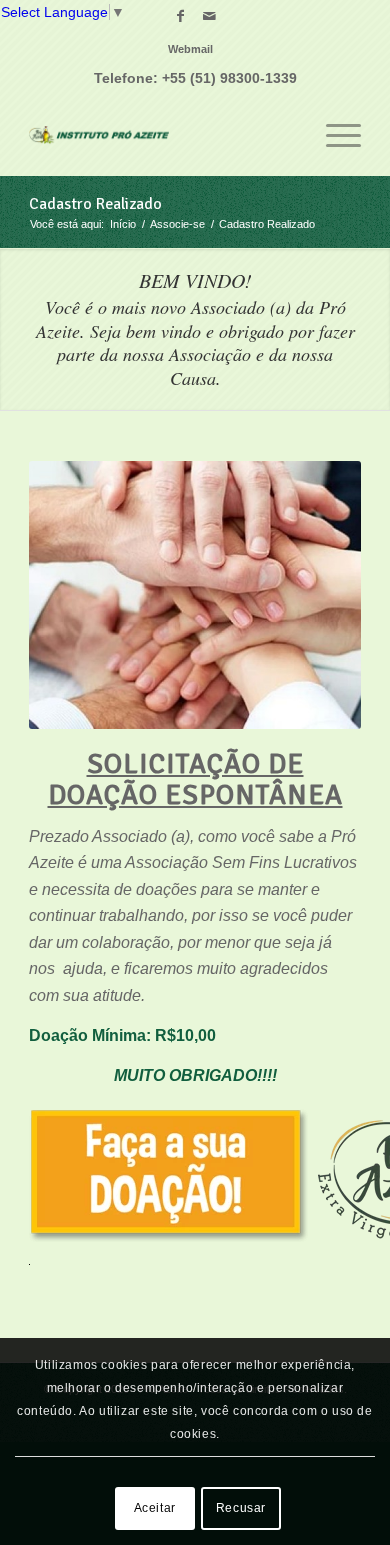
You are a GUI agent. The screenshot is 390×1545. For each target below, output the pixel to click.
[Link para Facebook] (180, 16)
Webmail (190, 49)
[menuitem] (190, 49)
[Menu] (333, 135)
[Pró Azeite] (161, 135)
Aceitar (155, 1508)
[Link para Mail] (209, 16)
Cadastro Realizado (95, 204)
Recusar (241, 1508)
